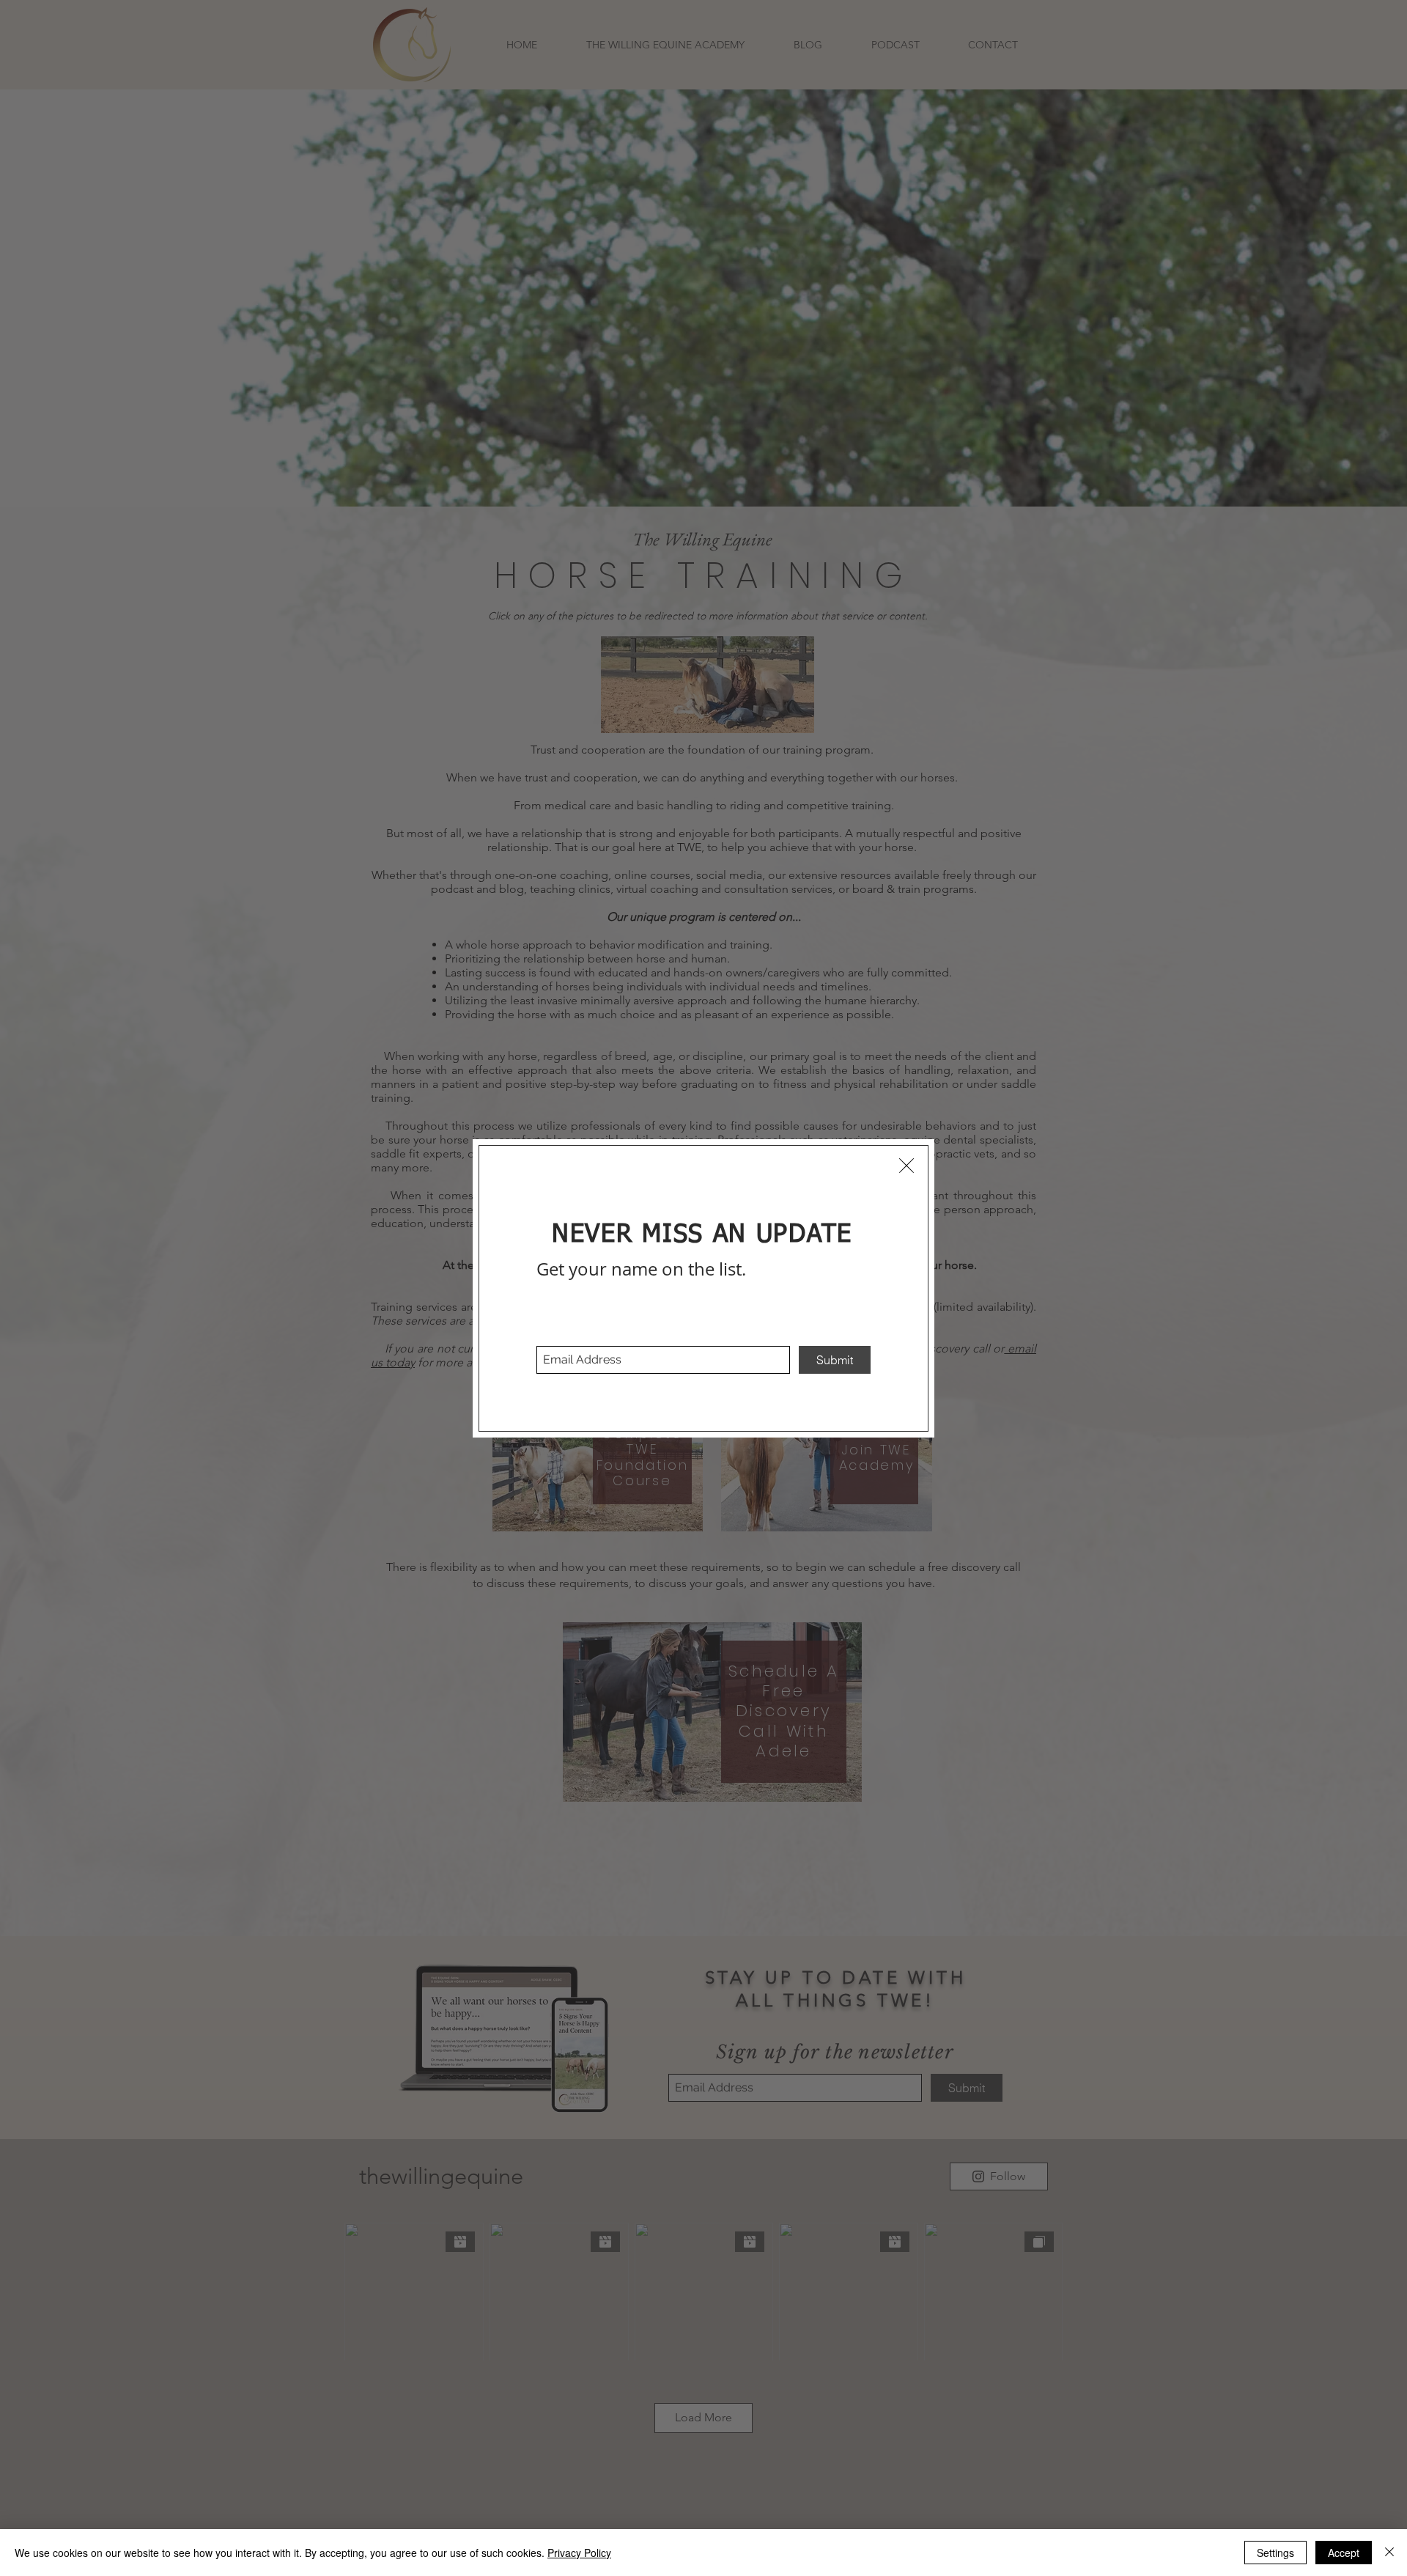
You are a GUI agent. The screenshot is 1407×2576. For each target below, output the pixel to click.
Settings (1275, 2553)
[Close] (1389, 2553)
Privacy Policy (579, 2553)
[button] (906, 1166)
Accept (1344, 2553)
